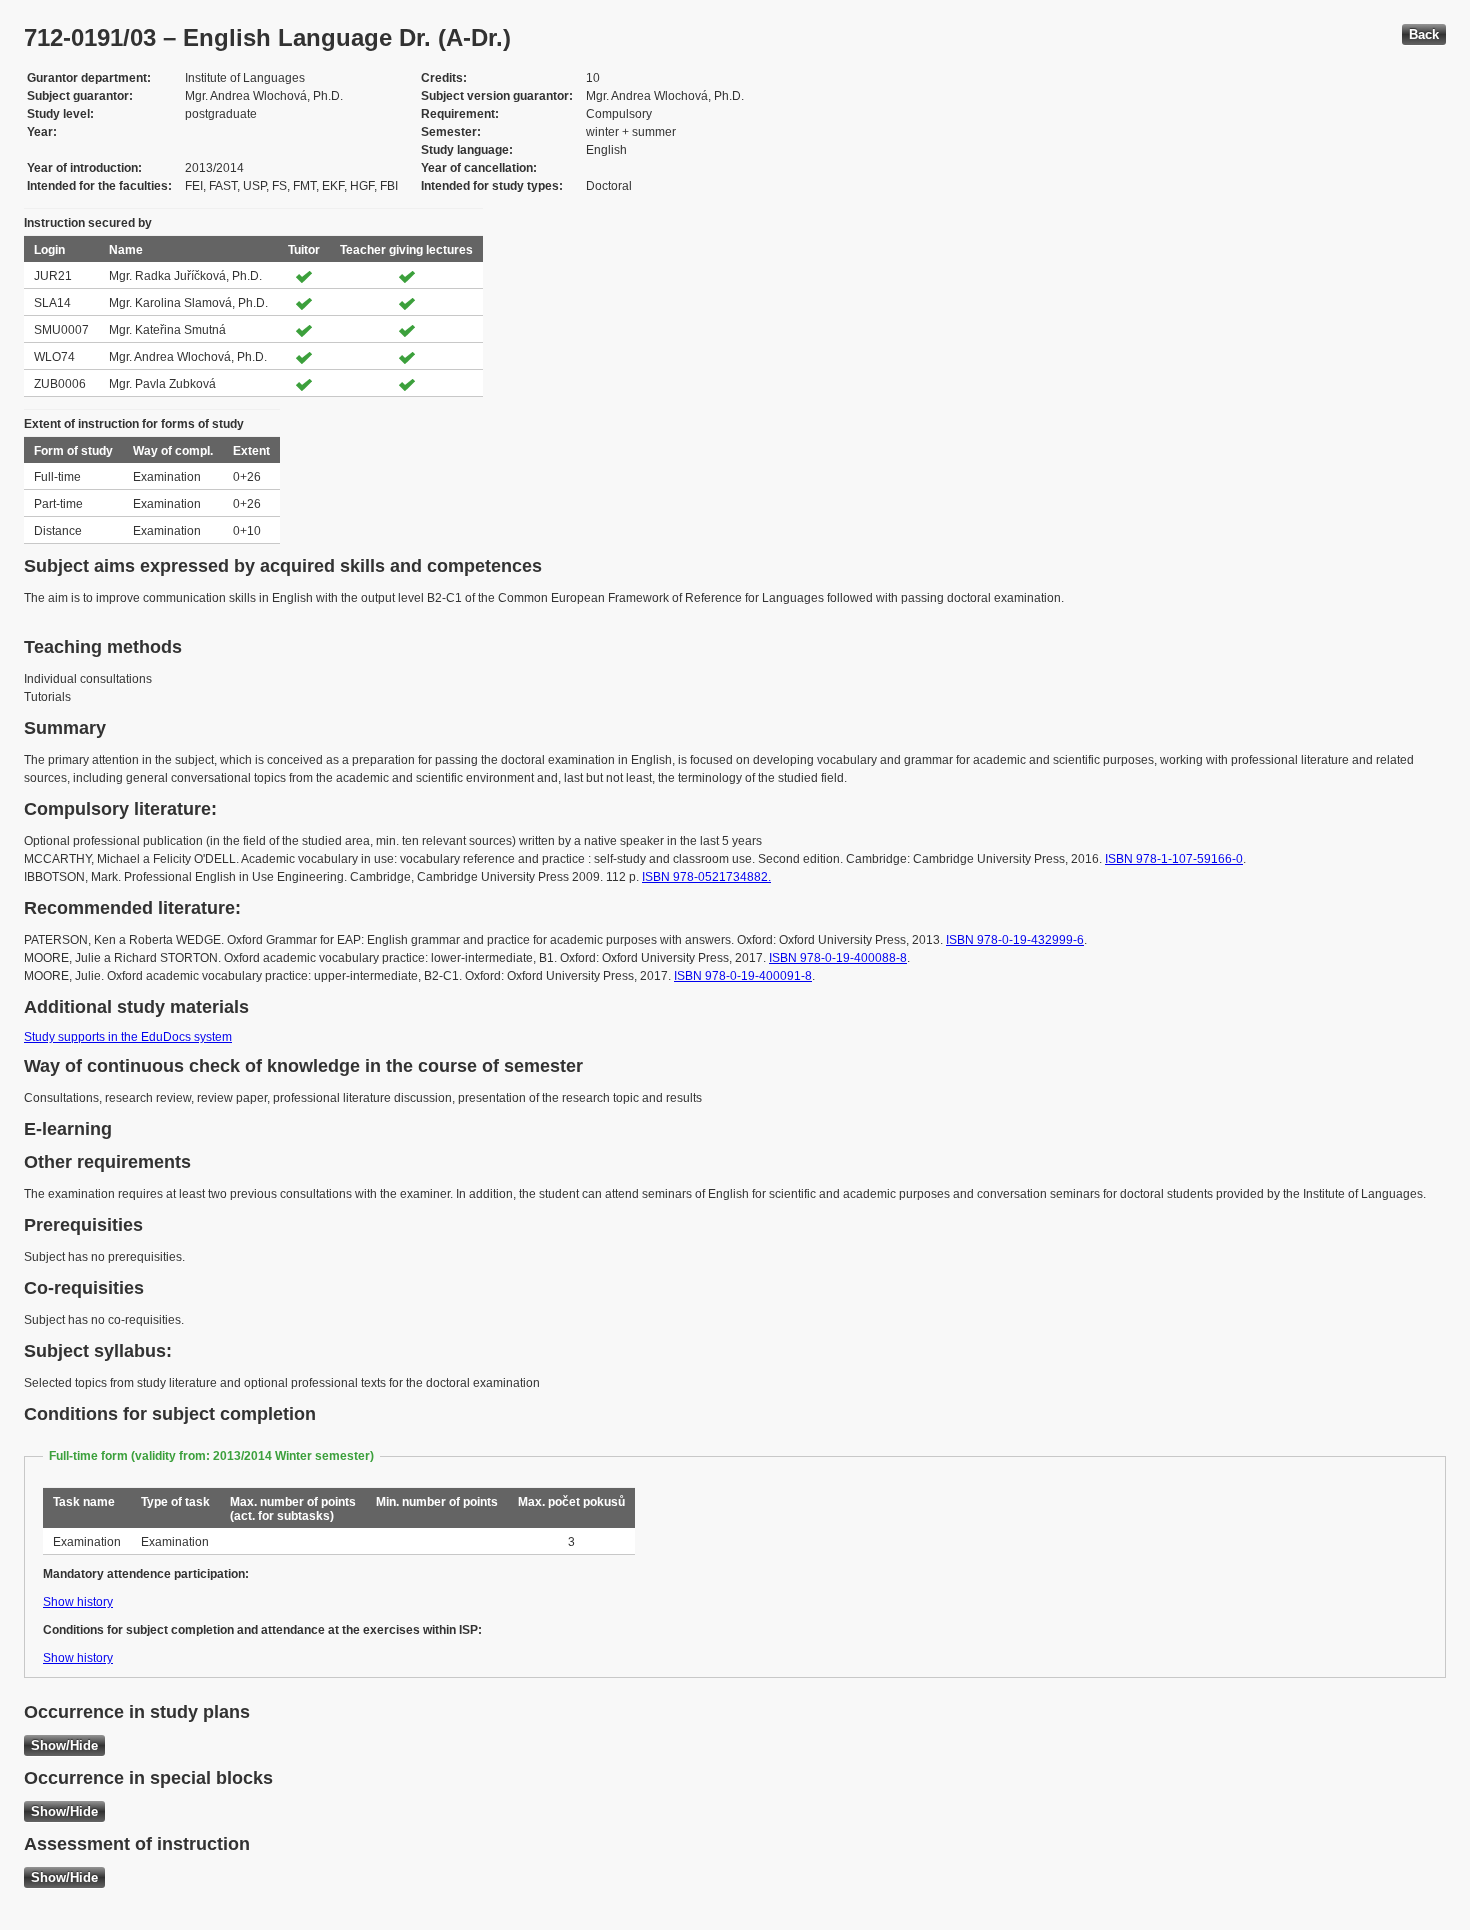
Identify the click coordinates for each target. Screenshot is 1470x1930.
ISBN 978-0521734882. (706, 877)
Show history (78, 1602)
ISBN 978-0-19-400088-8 (838, 958)
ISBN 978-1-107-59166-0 (1174, 859)
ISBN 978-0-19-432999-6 (1015, 940)
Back (1424, 34)
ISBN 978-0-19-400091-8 (743, 976)
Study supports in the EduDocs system (128, 1037)
